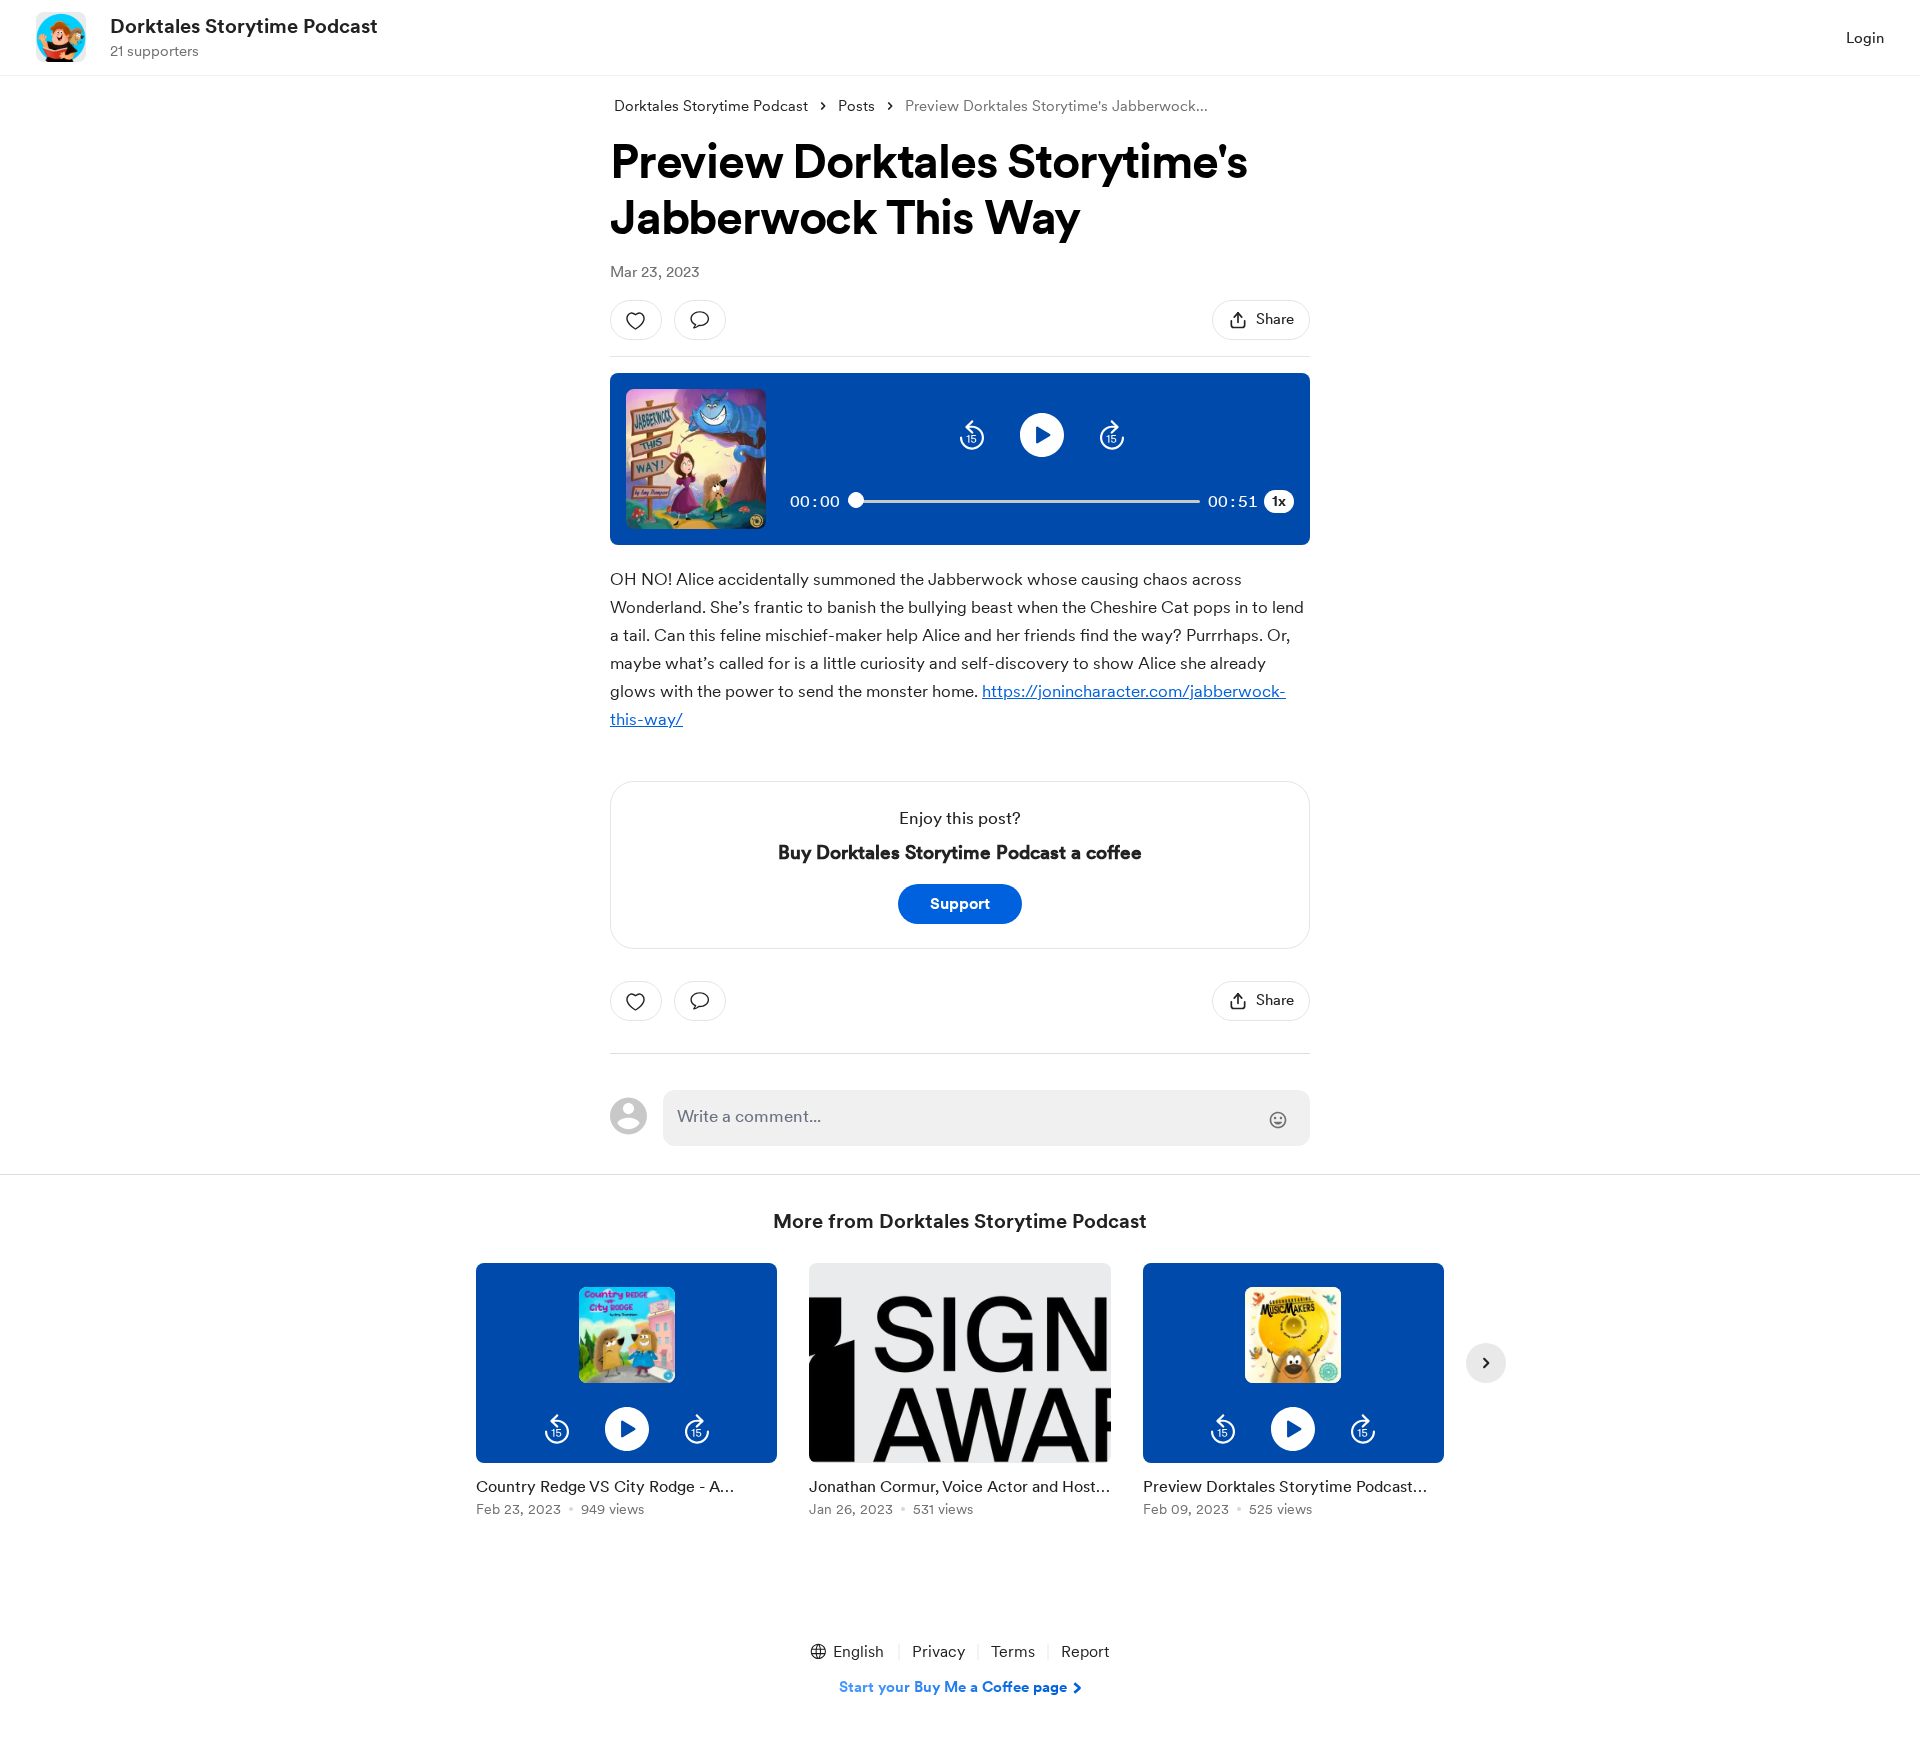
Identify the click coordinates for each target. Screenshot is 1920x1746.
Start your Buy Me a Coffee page (953, 1687)
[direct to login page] (986, 1118)
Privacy (938, 1651)
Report (1085, 1651)
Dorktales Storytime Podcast (244, 26)
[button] (972, 435)
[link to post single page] (626, 1493)
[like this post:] (636, 320)
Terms (1013, 1651)
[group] (626, 1393)
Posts (856, 106)
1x (1279, 501)
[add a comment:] (700, 320)
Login (1865, 38)
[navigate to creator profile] (61, 37)
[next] (1486, 1363)
